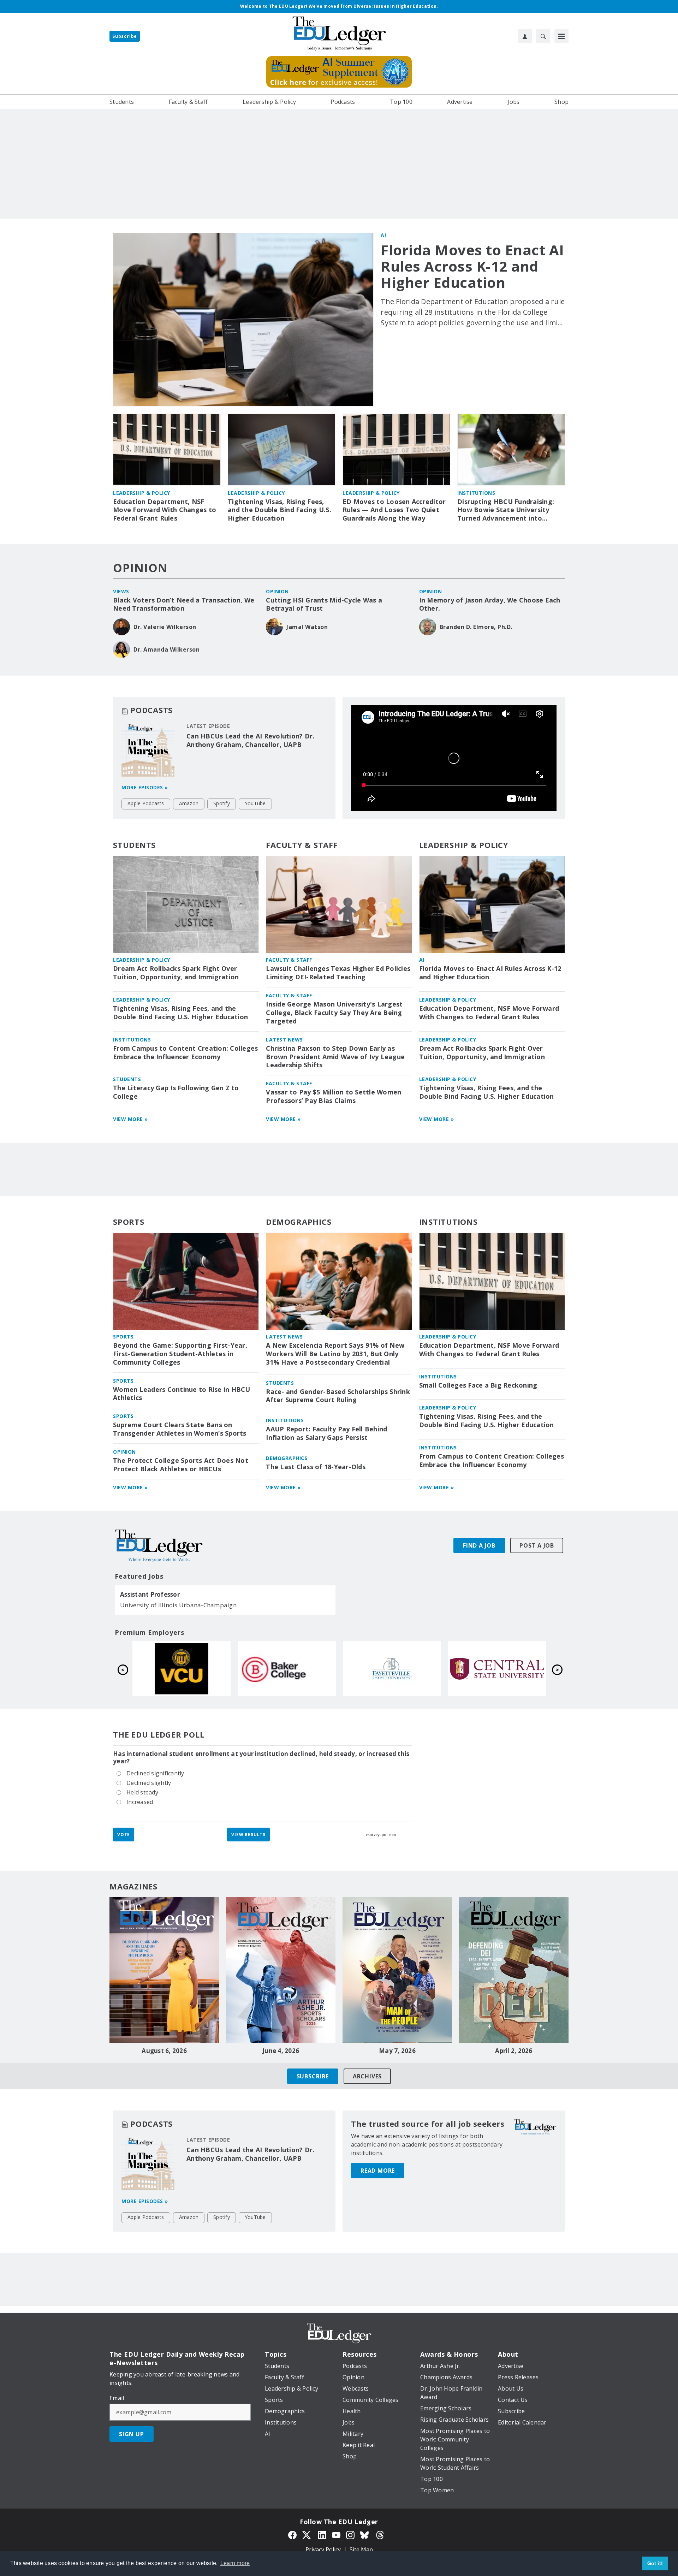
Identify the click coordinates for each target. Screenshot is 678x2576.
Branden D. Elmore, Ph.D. (476, 627)
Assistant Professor (150, 1595)
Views (121, 591)
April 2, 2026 (514, 2051)
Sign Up (132, 2434)
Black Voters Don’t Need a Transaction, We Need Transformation (184, 604)
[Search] (543, 36)
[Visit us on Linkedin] (322, 2534)
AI (383, 235)
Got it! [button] (655, 2563)
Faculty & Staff (302, 845)
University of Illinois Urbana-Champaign (178, 1605)
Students (134, 845)
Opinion (140, 568)
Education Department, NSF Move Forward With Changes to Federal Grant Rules (165, 510)
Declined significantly (155, 1773)
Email (117, 2398)
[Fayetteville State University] (392, 1669)
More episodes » (145, 787)
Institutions (476, 493)
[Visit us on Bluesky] (365, 2534)
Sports (129, 1222)
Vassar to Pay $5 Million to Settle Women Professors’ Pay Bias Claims (334, 1096)
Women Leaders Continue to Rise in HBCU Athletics (182, 1394)
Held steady (142, 1792)
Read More (378, 2171)
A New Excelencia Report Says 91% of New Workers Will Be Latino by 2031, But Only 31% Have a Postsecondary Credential (335, 1354)
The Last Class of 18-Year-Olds (316, 1467)
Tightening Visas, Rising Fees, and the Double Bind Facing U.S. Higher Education (279, 510)
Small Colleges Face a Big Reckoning (478, 1385)
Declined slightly (149, 1782)
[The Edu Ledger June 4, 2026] (281, 1970)
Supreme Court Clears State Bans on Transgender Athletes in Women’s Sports (180, 1429)
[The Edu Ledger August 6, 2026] (164, 1970)
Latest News (284, 1040)
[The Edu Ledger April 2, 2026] (514, 1970)
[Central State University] (497, 1669)
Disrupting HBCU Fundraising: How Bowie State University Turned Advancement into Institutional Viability (506, 510)
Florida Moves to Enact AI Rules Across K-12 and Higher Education (472, 266)
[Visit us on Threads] (380, 2534)
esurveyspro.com (381, 1835)
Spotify (222, 803)
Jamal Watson (307, 627)
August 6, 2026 (164, 2051)
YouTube (255, 803)
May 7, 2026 (397, 2051)
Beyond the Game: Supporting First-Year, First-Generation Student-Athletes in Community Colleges (180, 1354)
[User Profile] (525, 36)
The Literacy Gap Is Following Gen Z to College (176, 1092)
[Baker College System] (287, 1669)
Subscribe (125, 36)
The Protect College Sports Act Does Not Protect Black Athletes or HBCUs (181, 1465)
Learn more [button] (235, 2563)
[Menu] (561, 36)
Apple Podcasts (146, 803)
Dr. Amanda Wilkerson (166, 649)
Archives (367, 2076)
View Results (248, 1835)
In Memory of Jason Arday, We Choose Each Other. (490, 604)
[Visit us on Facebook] (292, 2534)
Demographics (299, 1222)
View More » (130, 1119)
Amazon (189, 803)
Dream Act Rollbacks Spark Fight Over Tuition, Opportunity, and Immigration (176, 973)
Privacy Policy (323, 2550)
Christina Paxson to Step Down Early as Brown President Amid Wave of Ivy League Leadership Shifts (335, 1057)
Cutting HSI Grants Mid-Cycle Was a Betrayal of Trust (324, 604)
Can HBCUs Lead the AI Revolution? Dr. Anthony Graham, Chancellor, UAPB (250, 740)
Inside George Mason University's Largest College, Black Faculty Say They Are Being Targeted (334, 1013)
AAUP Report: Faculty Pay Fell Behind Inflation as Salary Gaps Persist (326, 1433)
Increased (140, 1801)
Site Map (361, 2550)
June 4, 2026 (281, 2051)
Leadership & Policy (142, 493)
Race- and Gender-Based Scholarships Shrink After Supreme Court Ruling (338, 1396)
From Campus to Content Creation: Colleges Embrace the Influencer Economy (185, 1053)
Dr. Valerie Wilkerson (165, 627)
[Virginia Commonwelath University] (182, 1669)
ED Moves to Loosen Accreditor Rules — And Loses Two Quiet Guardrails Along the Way (394, 510)
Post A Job (537, 1545)
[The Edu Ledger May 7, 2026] (397, 1970)
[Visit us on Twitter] (307, 2534)
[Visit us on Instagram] (350, 2534)
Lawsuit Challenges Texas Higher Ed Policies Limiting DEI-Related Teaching (338, 973)
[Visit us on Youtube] (336, 2534)
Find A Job (479, 1545)
